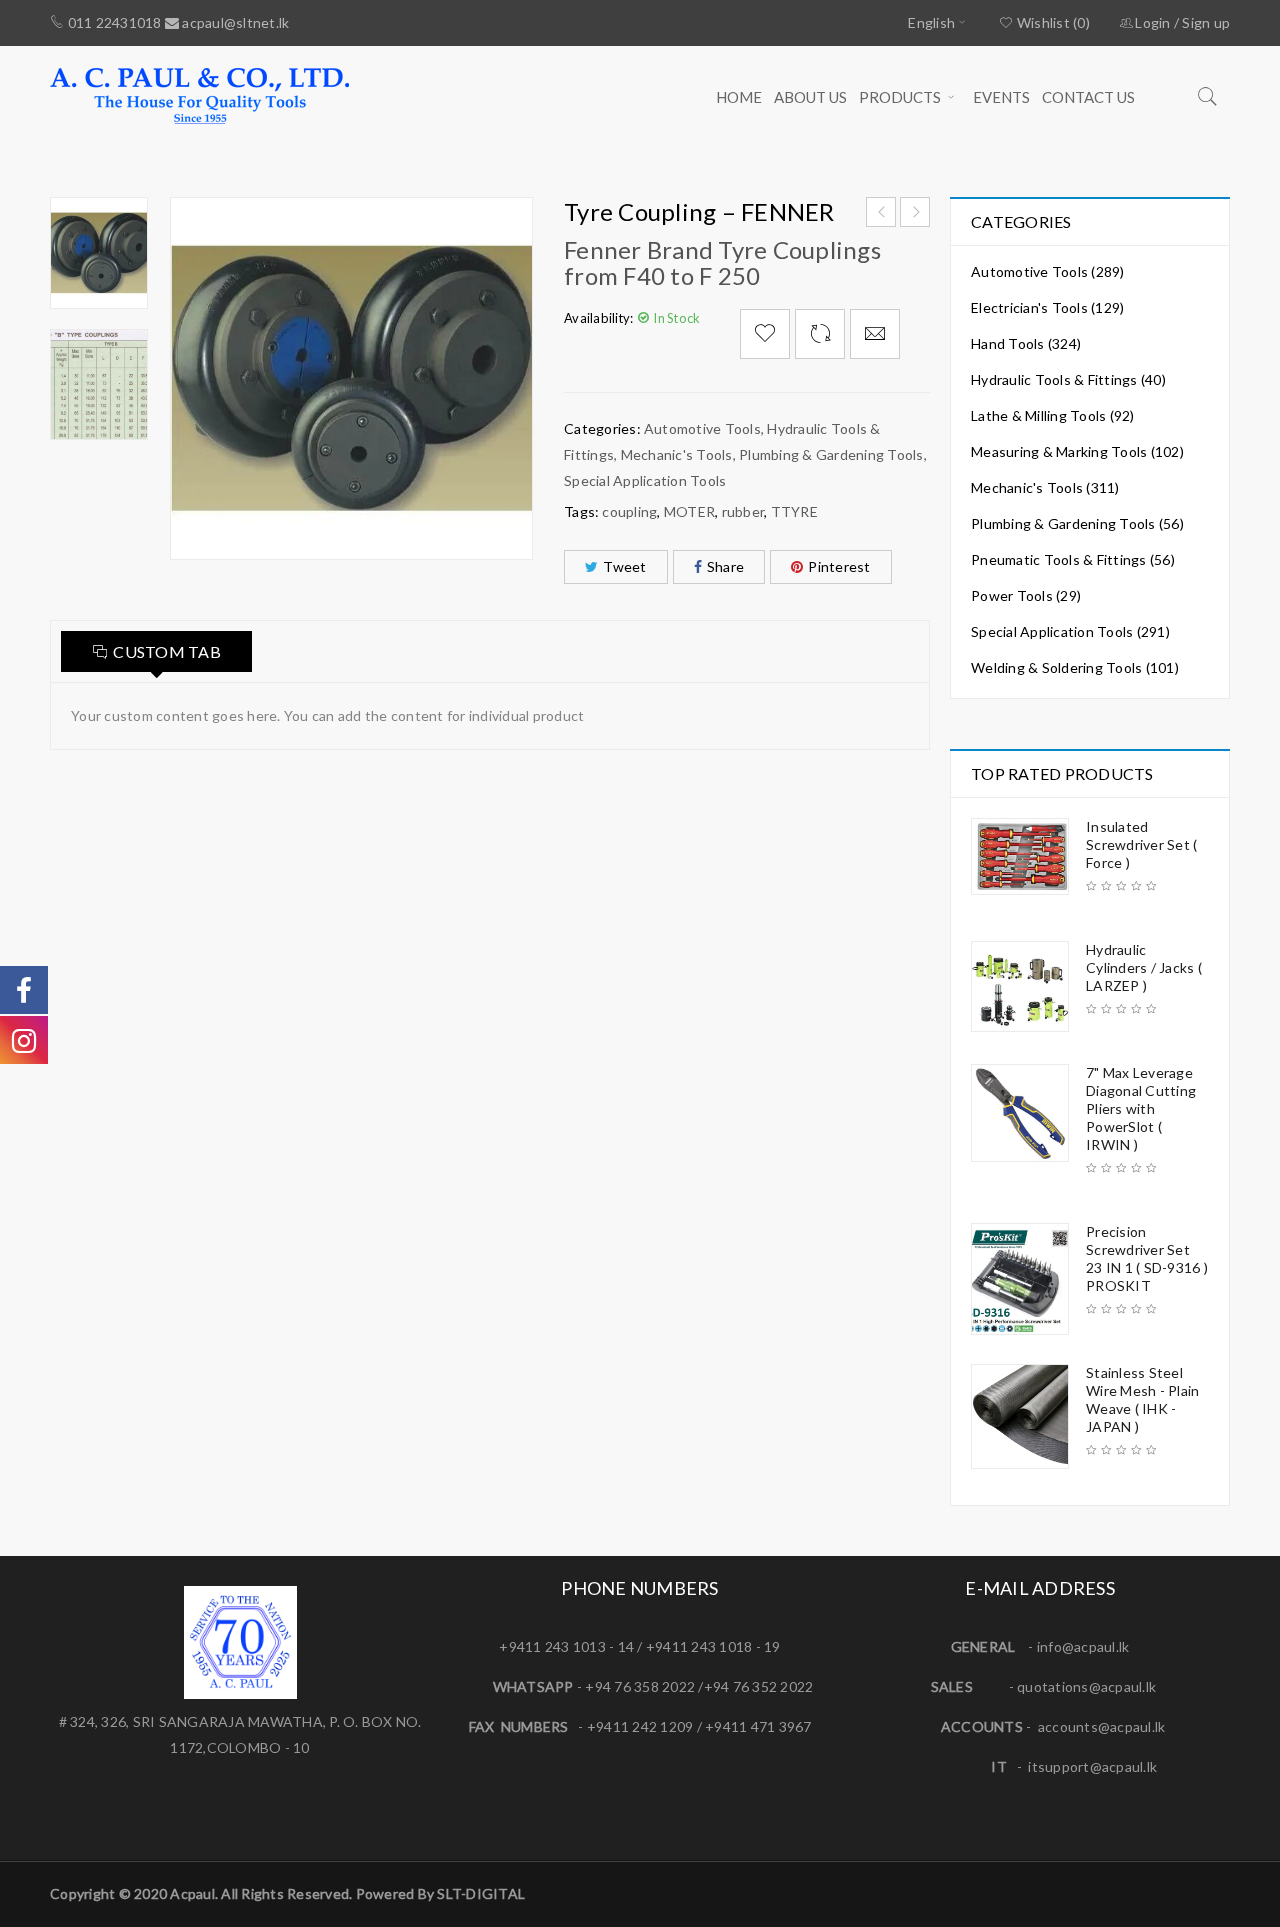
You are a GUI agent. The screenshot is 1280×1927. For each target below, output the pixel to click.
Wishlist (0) (1052, 22)
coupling (629, 511)
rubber (743, 511)
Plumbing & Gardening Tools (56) (1077, 523)
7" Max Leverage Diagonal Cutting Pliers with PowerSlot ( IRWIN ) (1141, 1108)
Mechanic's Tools (677, 454)
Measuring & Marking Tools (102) (1077, 451)
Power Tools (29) (1026, 595)
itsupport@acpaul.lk (1092, 1766)
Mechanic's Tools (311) (1045, 487)
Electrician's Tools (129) (1047, 307)
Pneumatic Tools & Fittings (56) (1073, 559)
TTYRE (794, 511)
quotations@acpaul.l (1083, 1686)
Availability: (598, 318)
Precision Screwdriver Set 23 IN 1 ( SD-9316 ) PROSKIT (1147, 1258)
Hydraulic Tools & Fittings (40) (1068, 379)
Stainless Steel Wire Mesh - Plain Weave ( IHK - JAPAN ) (1142, 1399)
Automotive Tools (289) (1048, 271)
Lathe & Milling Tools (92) (1053, 415)
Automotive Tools (702, 428)
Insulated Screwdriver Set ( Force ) (1141, 844)
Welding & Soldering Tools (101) (1075, 667)
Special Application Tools (645, 480)
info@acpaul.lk (1083, 1646)
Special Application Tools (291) (1070, 631)
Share (725, 566)
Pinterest (839, 566)
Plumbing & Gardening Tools (831, 454)
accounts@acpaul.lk (1102, 1726)
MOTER (689, 511)
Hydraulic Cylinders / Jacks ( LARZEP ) (1144, 967)
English (931, 22)
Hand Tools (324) (1026, 343)
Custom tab (167, 651)
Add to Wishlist (765, 334)
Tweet (624, 566)
